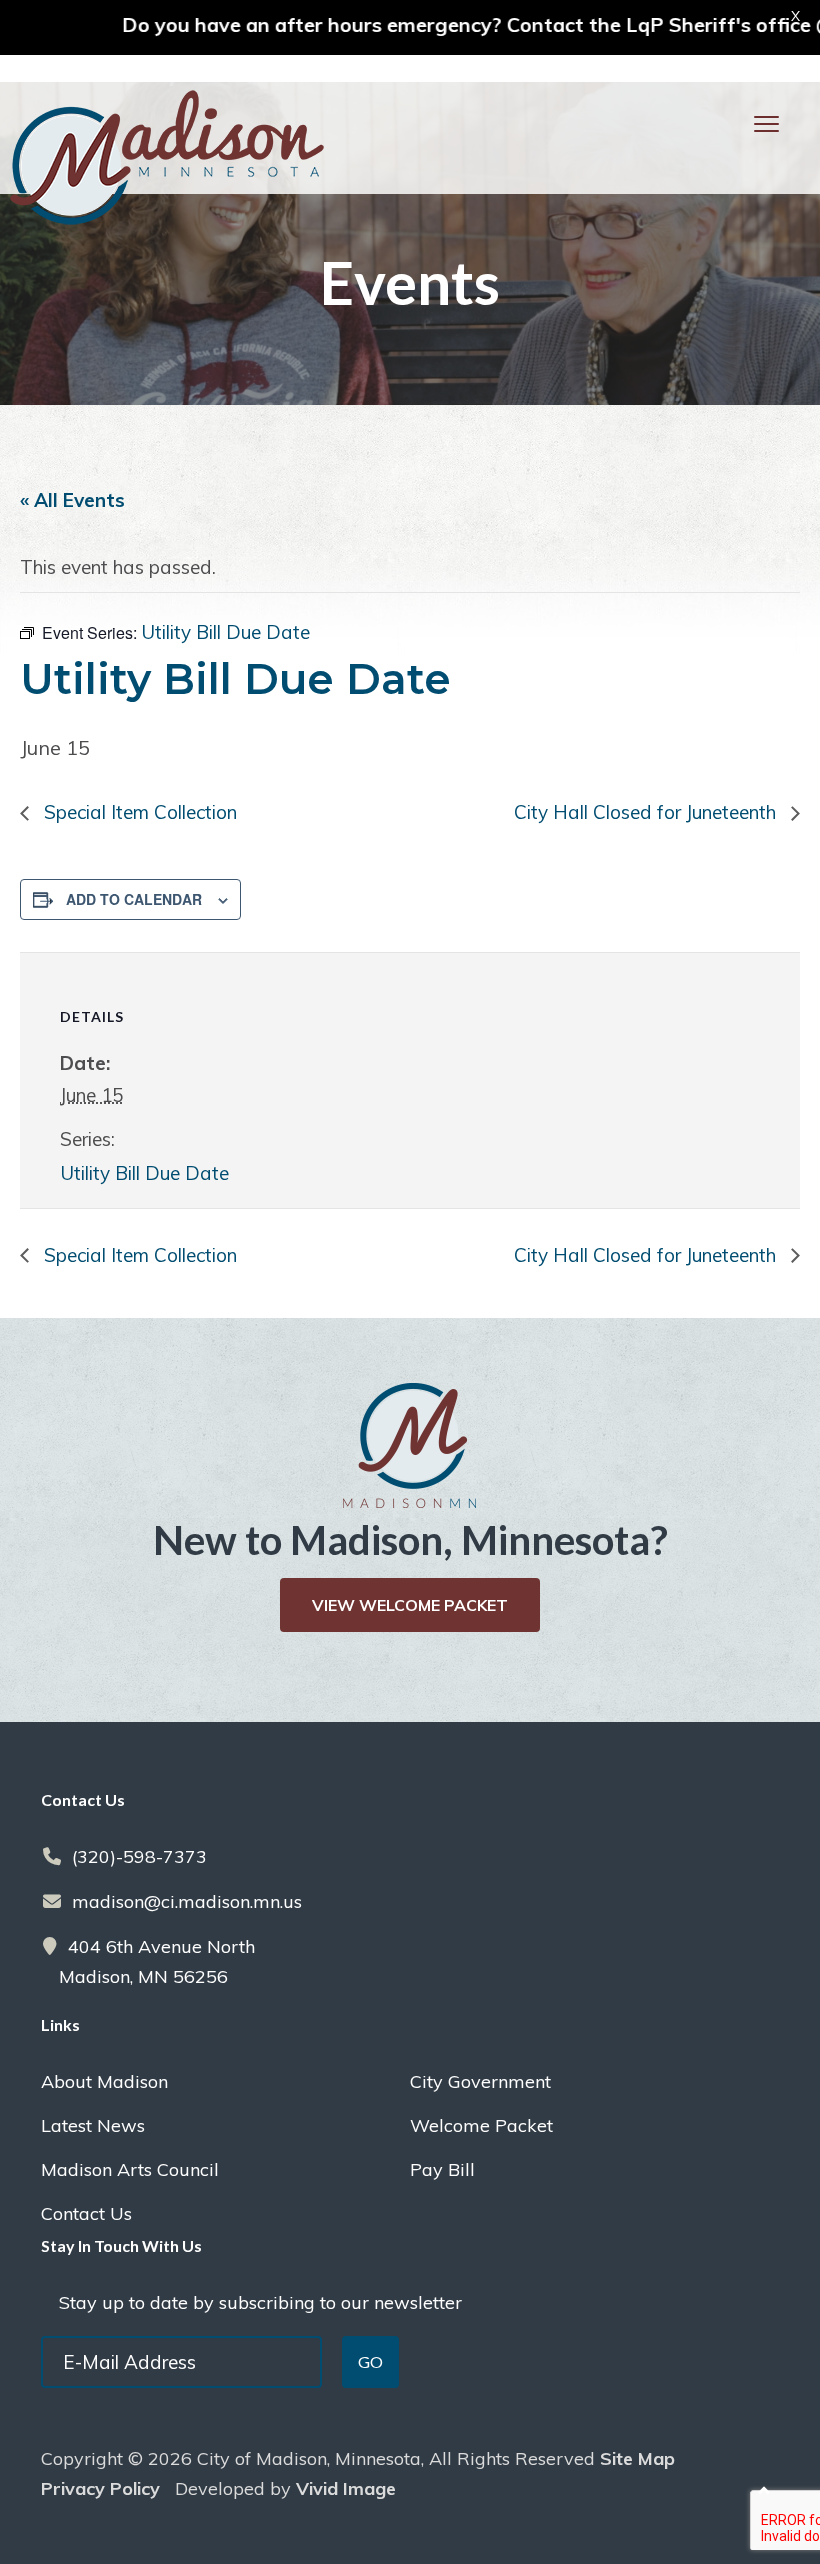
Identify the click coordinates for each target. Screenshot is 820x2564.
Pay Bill (442, 2169)
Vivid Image (346, 2488)
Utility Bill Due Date (144, 1173)
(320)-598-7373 (139, 1856)
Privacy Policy (100, 2488)
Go (370, 2361)
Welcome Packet (481, 2125)
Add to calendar (134, 899)
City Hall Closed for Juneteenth (647, 812)
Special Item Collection (138, 812)
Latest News (93, 2125)
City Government (480, 2081)
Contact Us (86, 2213)
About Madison (104, 2081)
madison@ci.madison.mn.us (187, 1901)
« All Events (72, 500)
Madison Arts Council (130, 2169)
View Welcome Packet (410, 1605)
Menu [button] (741, 123)
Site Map (637, 2458)
